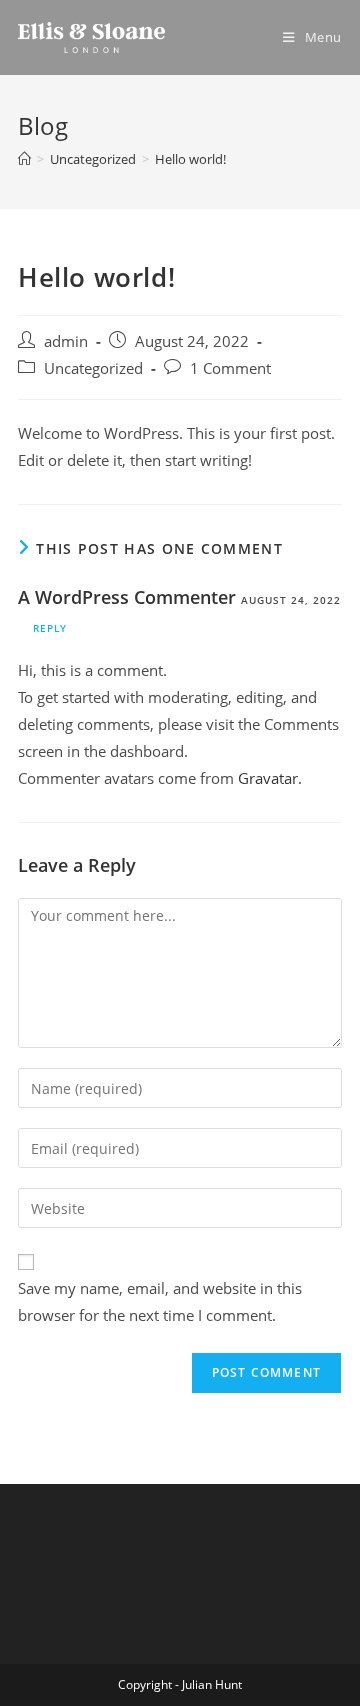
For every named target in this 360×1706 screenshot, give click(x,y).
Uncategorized (93, 368)
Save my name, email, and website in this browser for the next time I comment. (160, 1301)
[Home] (24, 159)
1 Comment (230, 368)
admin (66, 341)
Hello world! (190, 159)
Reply (50, 628)
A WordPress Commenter (127, 597)
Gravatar (268, 778)
